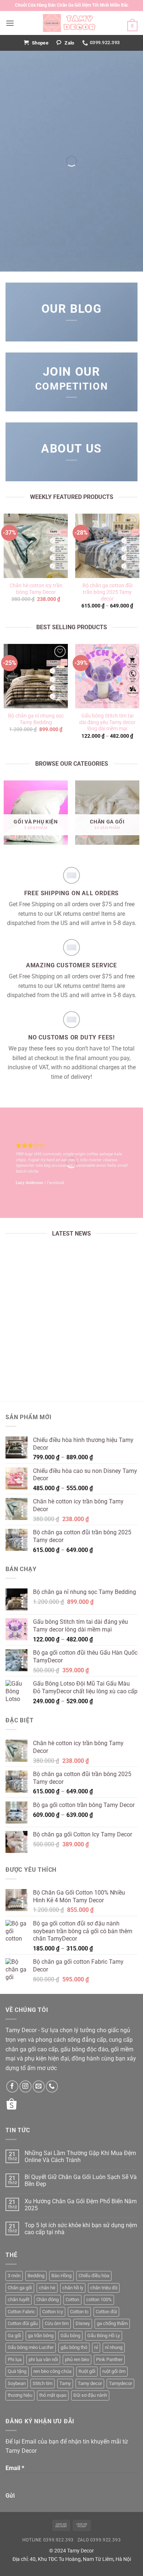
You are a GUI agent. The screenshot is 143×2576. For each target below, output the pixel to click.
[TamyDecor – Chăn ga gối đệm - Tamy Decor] (71, 23)
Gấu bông (70, 2336)
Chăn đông (47, 2299)
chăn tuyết (19, 2299)
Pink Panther (109, 2359)
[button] (10, 23)
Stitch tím (43, 2383)
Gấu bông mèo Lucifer (31, 2347)
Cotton (72, 2299)
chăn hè (47, 2288)
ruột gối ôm (114, 2371)
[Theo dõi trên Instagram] (25, 2086)
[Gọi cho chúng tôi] (52, 2086)
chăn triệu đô (104, 2288)
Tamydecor (120, 2383)
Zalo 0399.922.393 (99, 2540)
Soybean (17, 2383)
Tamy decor (90, 2383)
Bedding (36, 2276)
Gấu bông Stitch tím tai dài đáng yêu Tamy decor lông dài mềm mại (107, 722)
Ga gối (14, 2336)
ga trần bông (41, 2336)
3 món (14, 2276)
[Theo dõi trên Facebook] (12, 2086)
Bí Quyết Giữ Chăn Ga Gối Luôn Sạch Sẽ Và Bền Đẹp (81, 2180)
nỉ (96, 2347)
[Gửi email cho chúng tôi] (39, 2086)
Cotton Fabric (21, 2312)
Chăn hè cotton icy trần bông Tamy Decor (36, 589)
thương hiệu (20, 2395)
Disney (83, 2323)
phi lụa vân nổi (43, 2359)
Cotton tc (79, 2312)
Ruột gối (87, 2371)
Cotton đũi (106, 2312)
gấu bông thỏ (74, 2347)
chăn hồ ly (73, 2288)
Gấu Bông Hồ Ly (104, 2336)
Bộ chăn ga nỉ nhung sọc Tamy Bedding (36, 719)
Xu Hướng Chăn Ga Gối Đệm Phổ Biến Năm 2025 (81, 2205)
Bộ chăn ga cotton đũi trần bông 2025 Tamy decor (107, 592)
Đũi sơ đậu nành (90, 2395)
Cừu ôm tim (57, 2323)
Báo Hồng (61, 2276)
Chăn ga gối (20, 2288)
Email (15, 2468)
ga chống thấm (112, 2323)
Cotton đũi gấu (23, 2323)
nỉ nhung (114, 2347)
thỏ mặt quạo (53, 2395)
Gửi (10, 2496)
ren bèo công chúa (52, 2371)
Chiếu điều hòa (94, 2276)
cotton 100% (99, 2299)
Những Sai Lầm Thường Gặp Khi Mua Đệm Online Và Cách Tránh (71, 1353)
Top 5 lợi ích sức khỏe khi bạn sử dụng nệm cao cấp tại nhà (81, 2229)
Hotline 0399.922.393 (48, 2540)
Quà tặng (17, 2371)
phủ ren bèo (77, 2359)
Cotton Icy (53, 2312)
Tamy (65, 2383)
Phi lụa (15, 2359)
